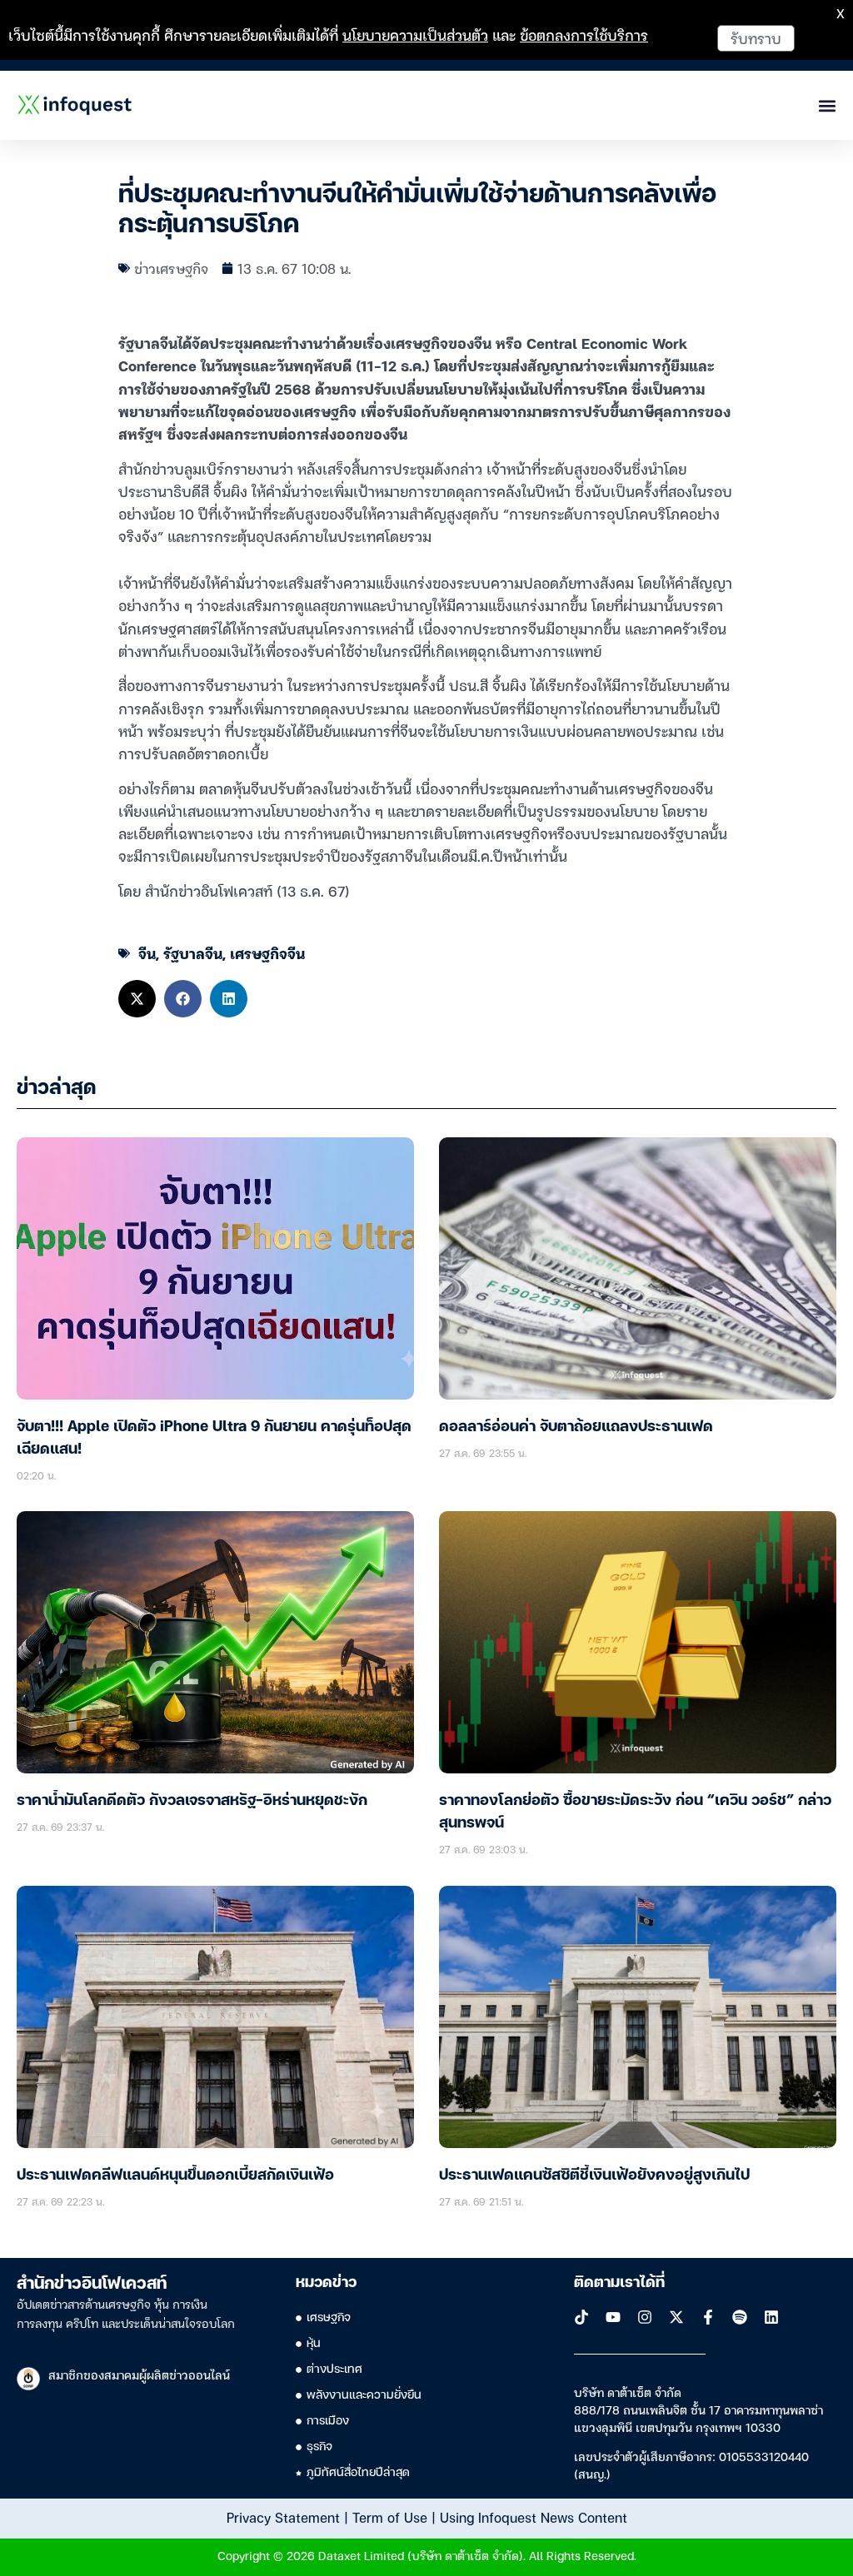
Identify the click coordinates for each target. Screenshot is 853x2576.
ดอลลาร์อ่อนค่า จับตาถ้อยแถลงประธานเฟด (576, 1427)
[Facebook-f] (708, 2317)
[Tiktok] (581, 2317)
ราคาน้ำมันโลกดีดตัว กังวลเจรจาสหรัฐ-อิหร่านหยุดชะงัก (192, 1801)
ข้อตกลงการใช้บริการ (584, 35)
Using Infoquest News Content (534, 2517)
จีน (147, 953)
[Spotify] (740, 2317)
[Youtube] (613, 2317)
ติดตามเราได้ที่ (619, 2283)
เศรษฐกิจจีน (267, 953)
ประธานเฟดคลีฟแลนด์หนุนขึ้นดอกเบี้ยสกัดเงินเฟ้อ (175, 2176)
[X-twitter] (676, 2317)
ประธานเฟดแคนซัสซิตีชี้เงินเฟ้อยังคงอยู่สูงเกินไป (594, 2176)
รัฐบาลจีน (193, 953)
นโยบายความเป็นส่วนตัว (415, 35)
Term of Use (390, 2517)
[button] (137, 999)
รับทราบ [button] (756, 38)
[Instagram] (645, 2317)
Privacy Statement (283, 2517)
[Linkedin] (771, 2317)
